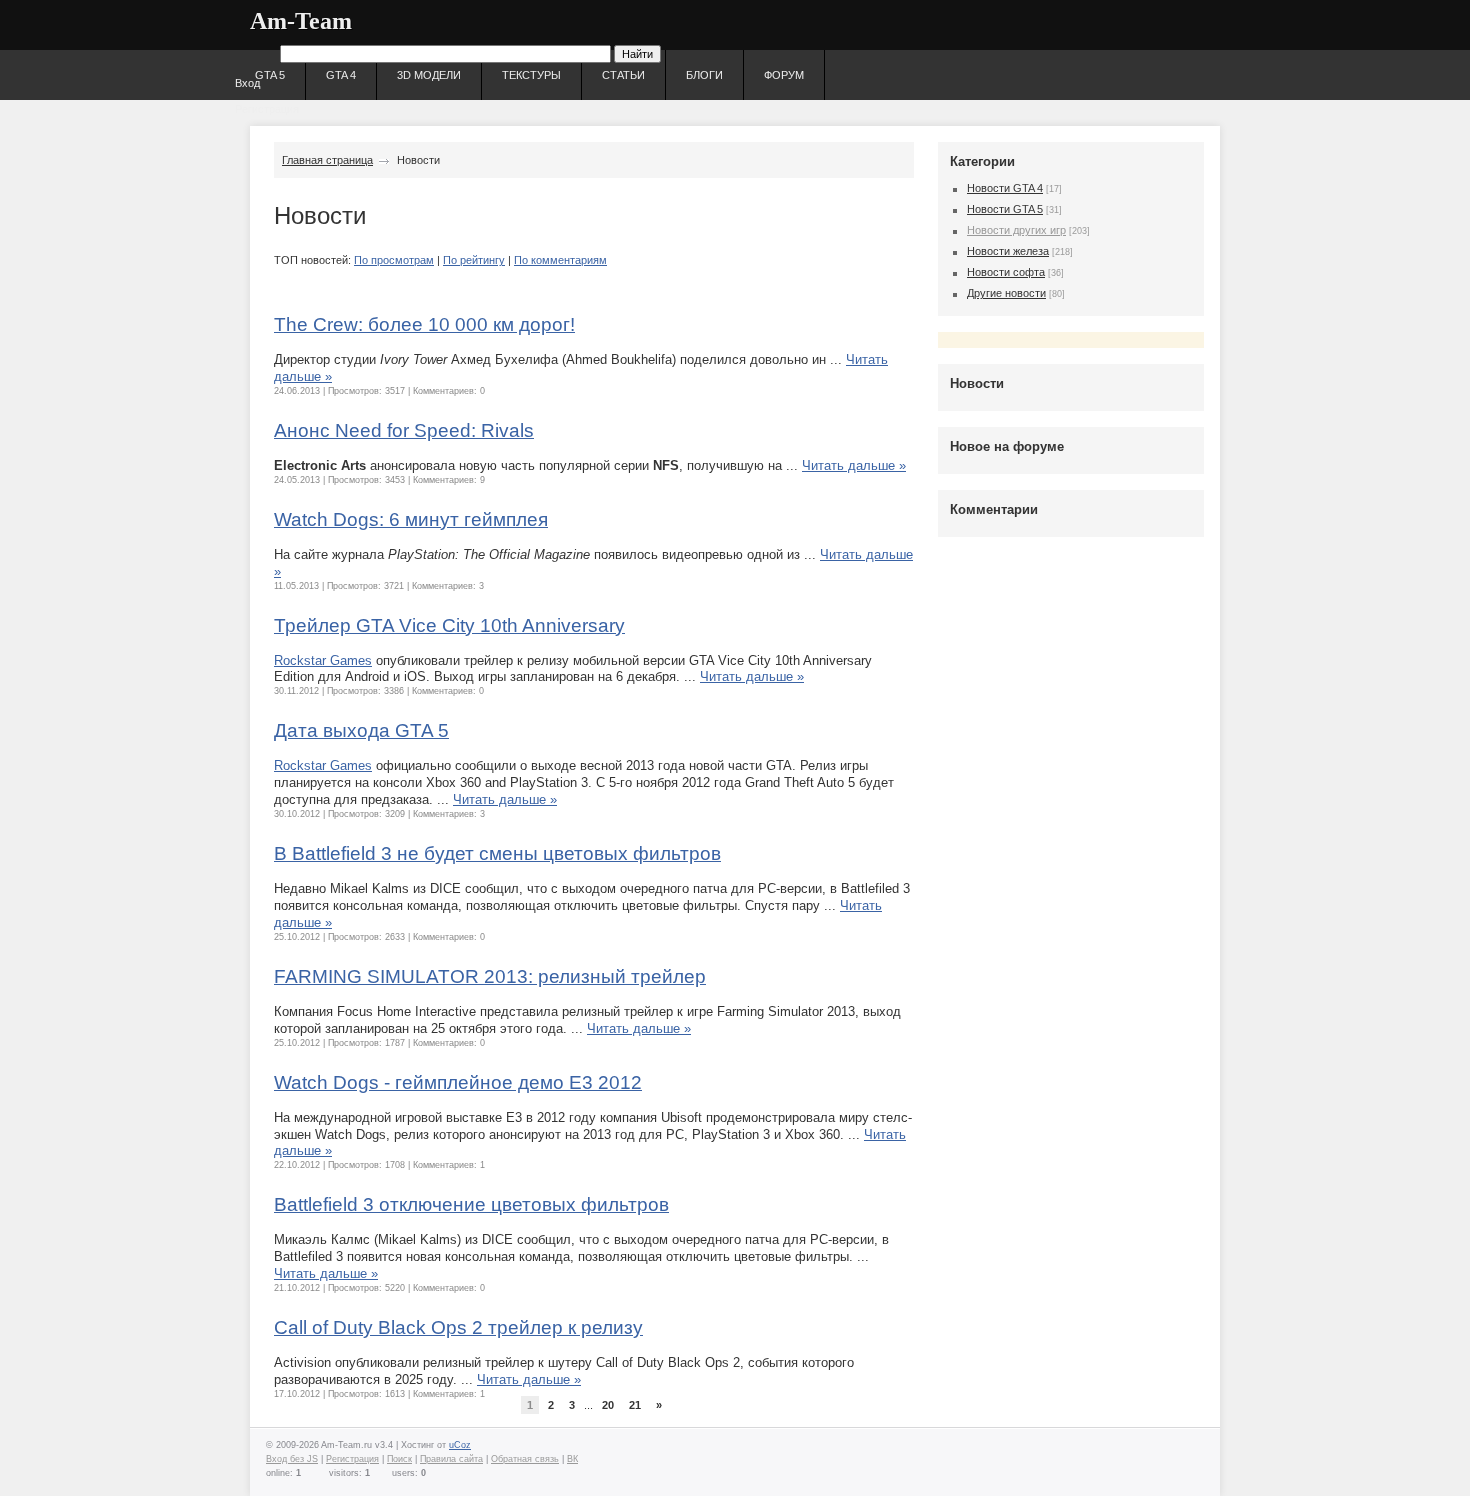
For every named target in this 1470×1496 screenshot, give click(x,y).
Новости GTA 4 (1005, 188)
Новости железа (1008, 251)
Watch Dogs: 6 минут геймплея (411, 519)
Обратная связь (525, 1459)
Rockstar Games (323, 660)
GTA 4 (341, 75)
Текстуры (531, 75)
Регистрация (267, 109)
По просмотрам (394, 260)
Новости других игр (1016, 230)
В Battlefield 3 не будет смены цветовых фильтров (497, 853)
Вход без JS (292, 1459)
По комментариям (560, 260)
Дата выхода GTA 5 (361, 730)
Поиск (399, 1459)
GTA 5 (270, 75)
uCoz (460, 1445)
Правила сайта (451, 1459)
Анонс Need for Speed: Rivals (404, 430)
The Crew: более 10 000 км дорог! (424, 324)
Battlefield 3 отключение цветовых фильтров (471, 1204)
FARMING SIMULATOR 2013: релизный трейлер (490, 976)
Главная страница (327, 160)
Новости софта (1006, 272)
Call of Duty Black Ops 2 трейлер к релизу (458, 1327)
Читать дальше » (854, 465)
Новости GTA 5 (1005, 209)
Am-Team (301, 21)
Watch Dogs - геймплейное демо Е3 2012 (458, 1082)
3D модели (429, 75)
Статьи (623, 75)
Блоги (704, 75)
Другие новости (1006, 293)
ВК (572, 1459)
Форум (784, 75)
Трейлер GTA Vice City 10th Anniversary (449, 625)
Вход (247, 83)
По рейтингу (474, 260)
